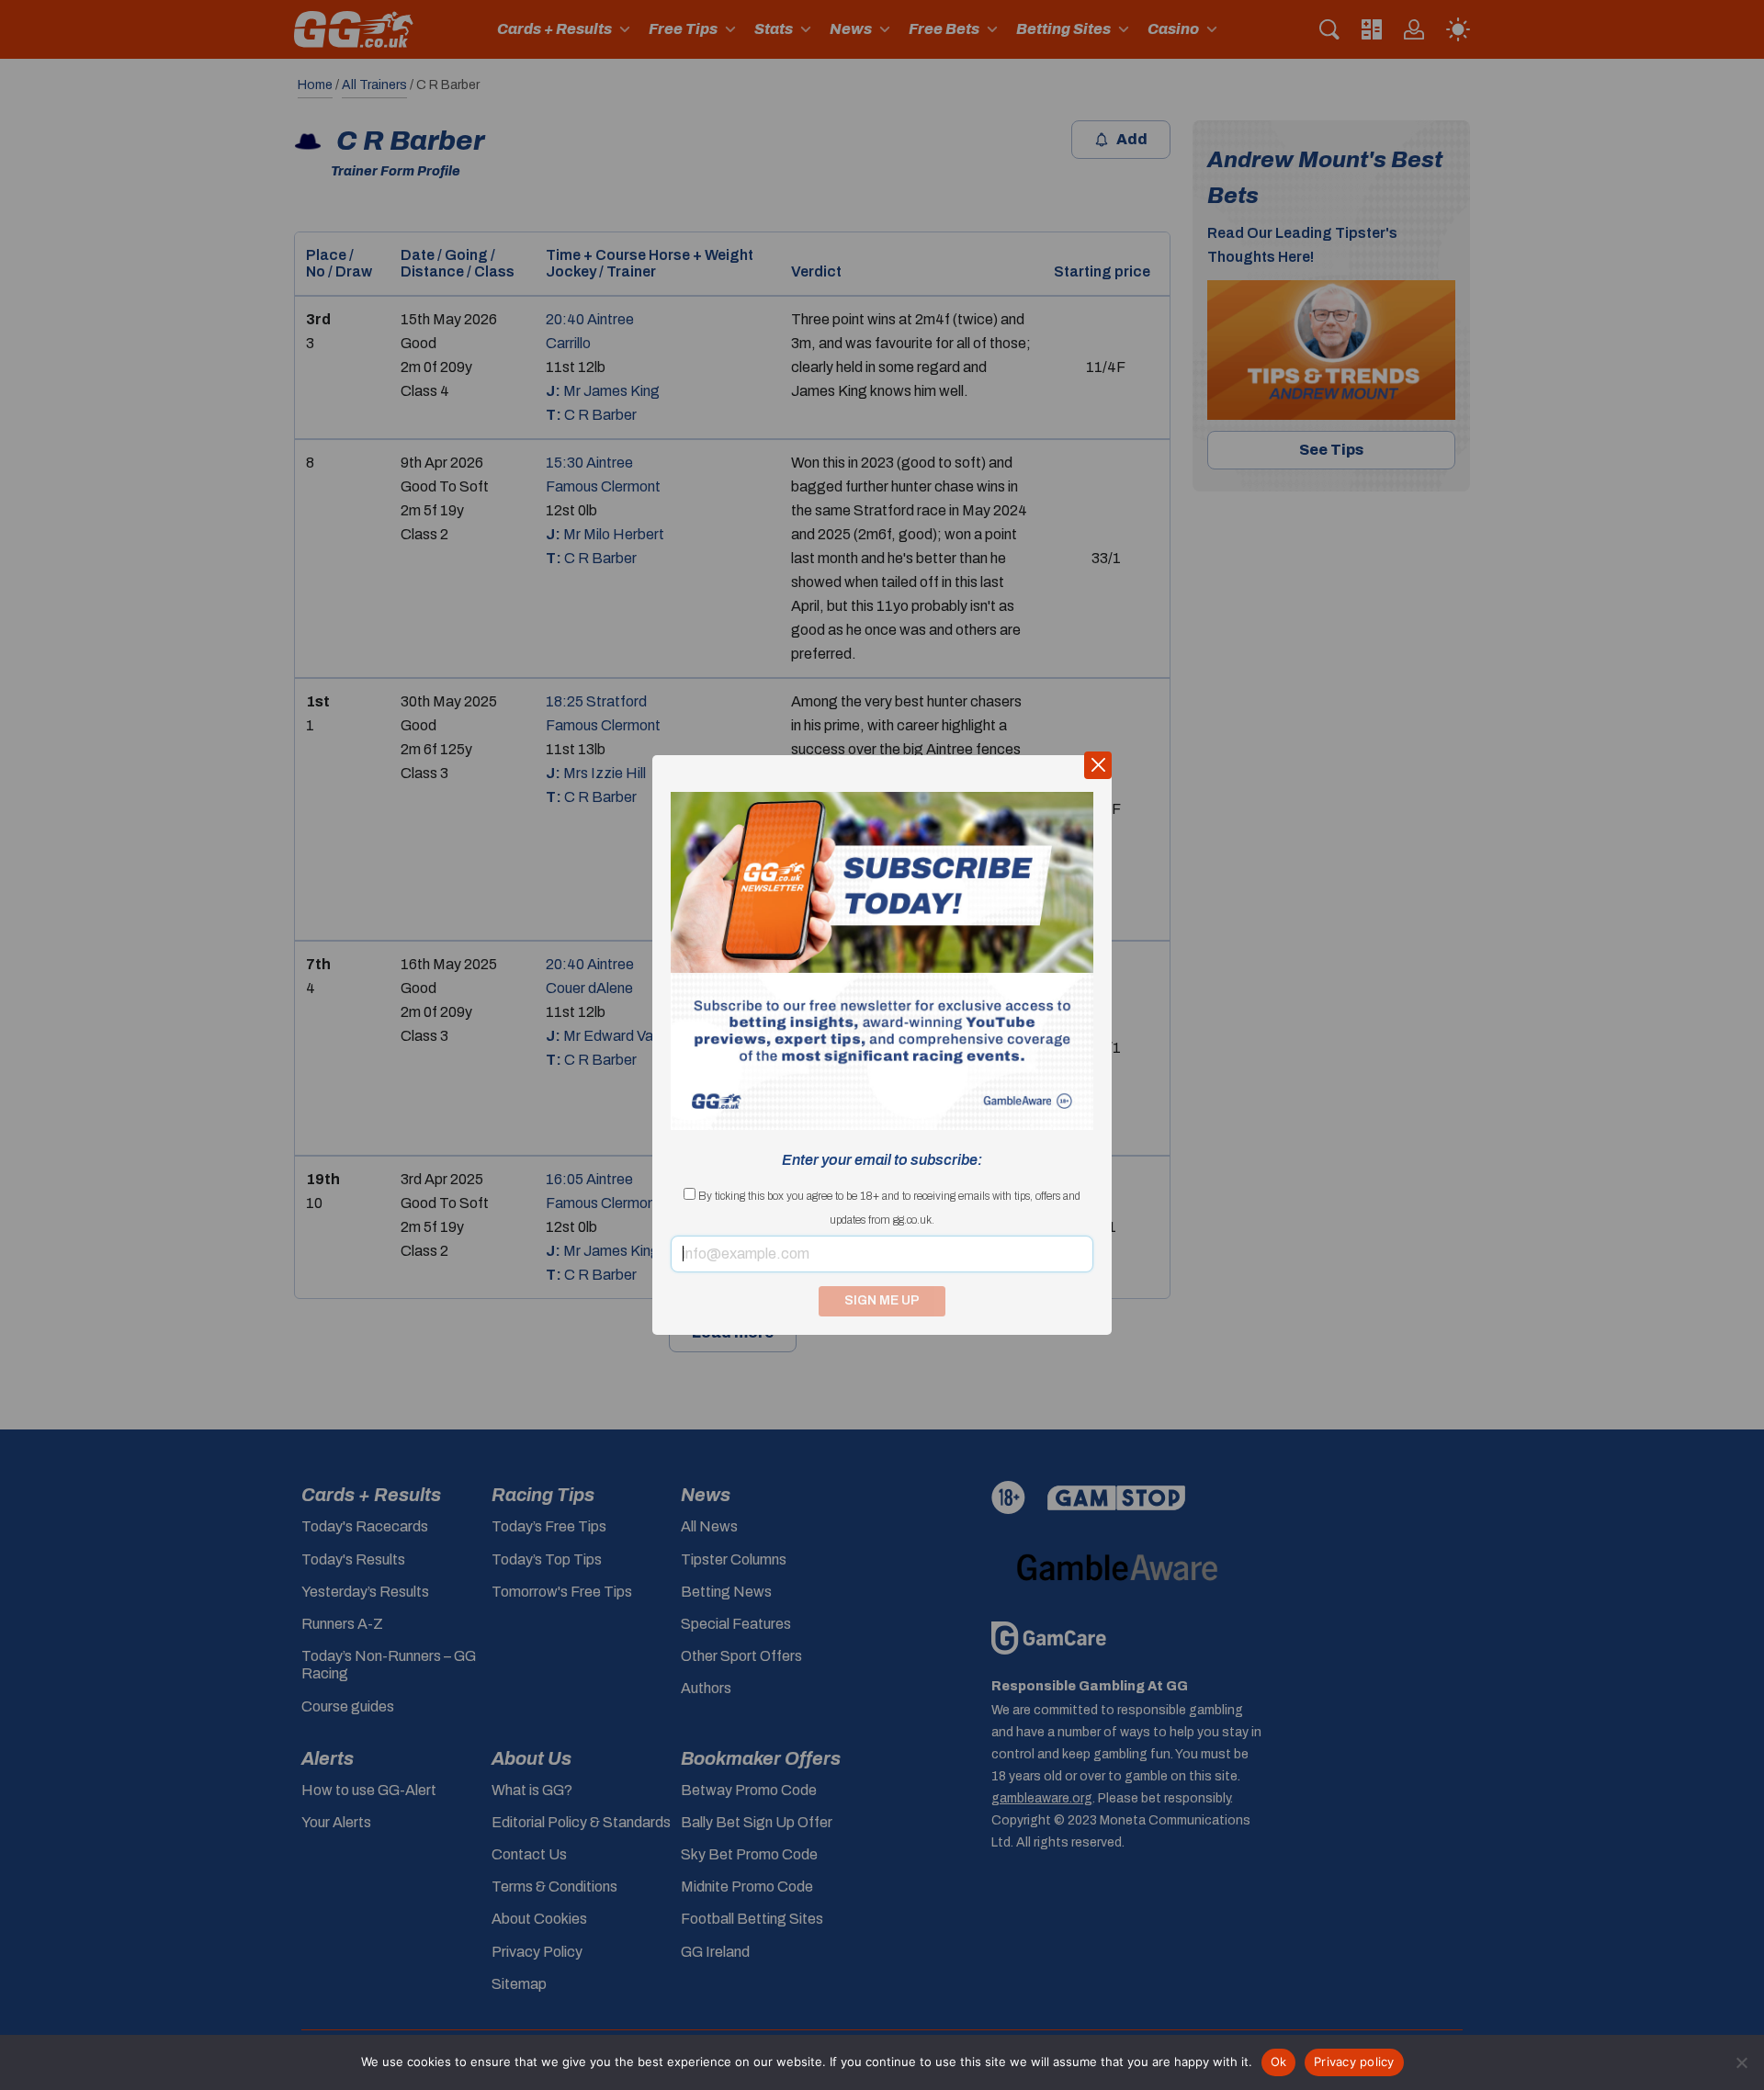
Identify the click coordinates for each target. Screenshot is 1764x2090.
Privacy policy (1354, 2062)
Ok (1279, 2062)
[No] (1741, 2062)
